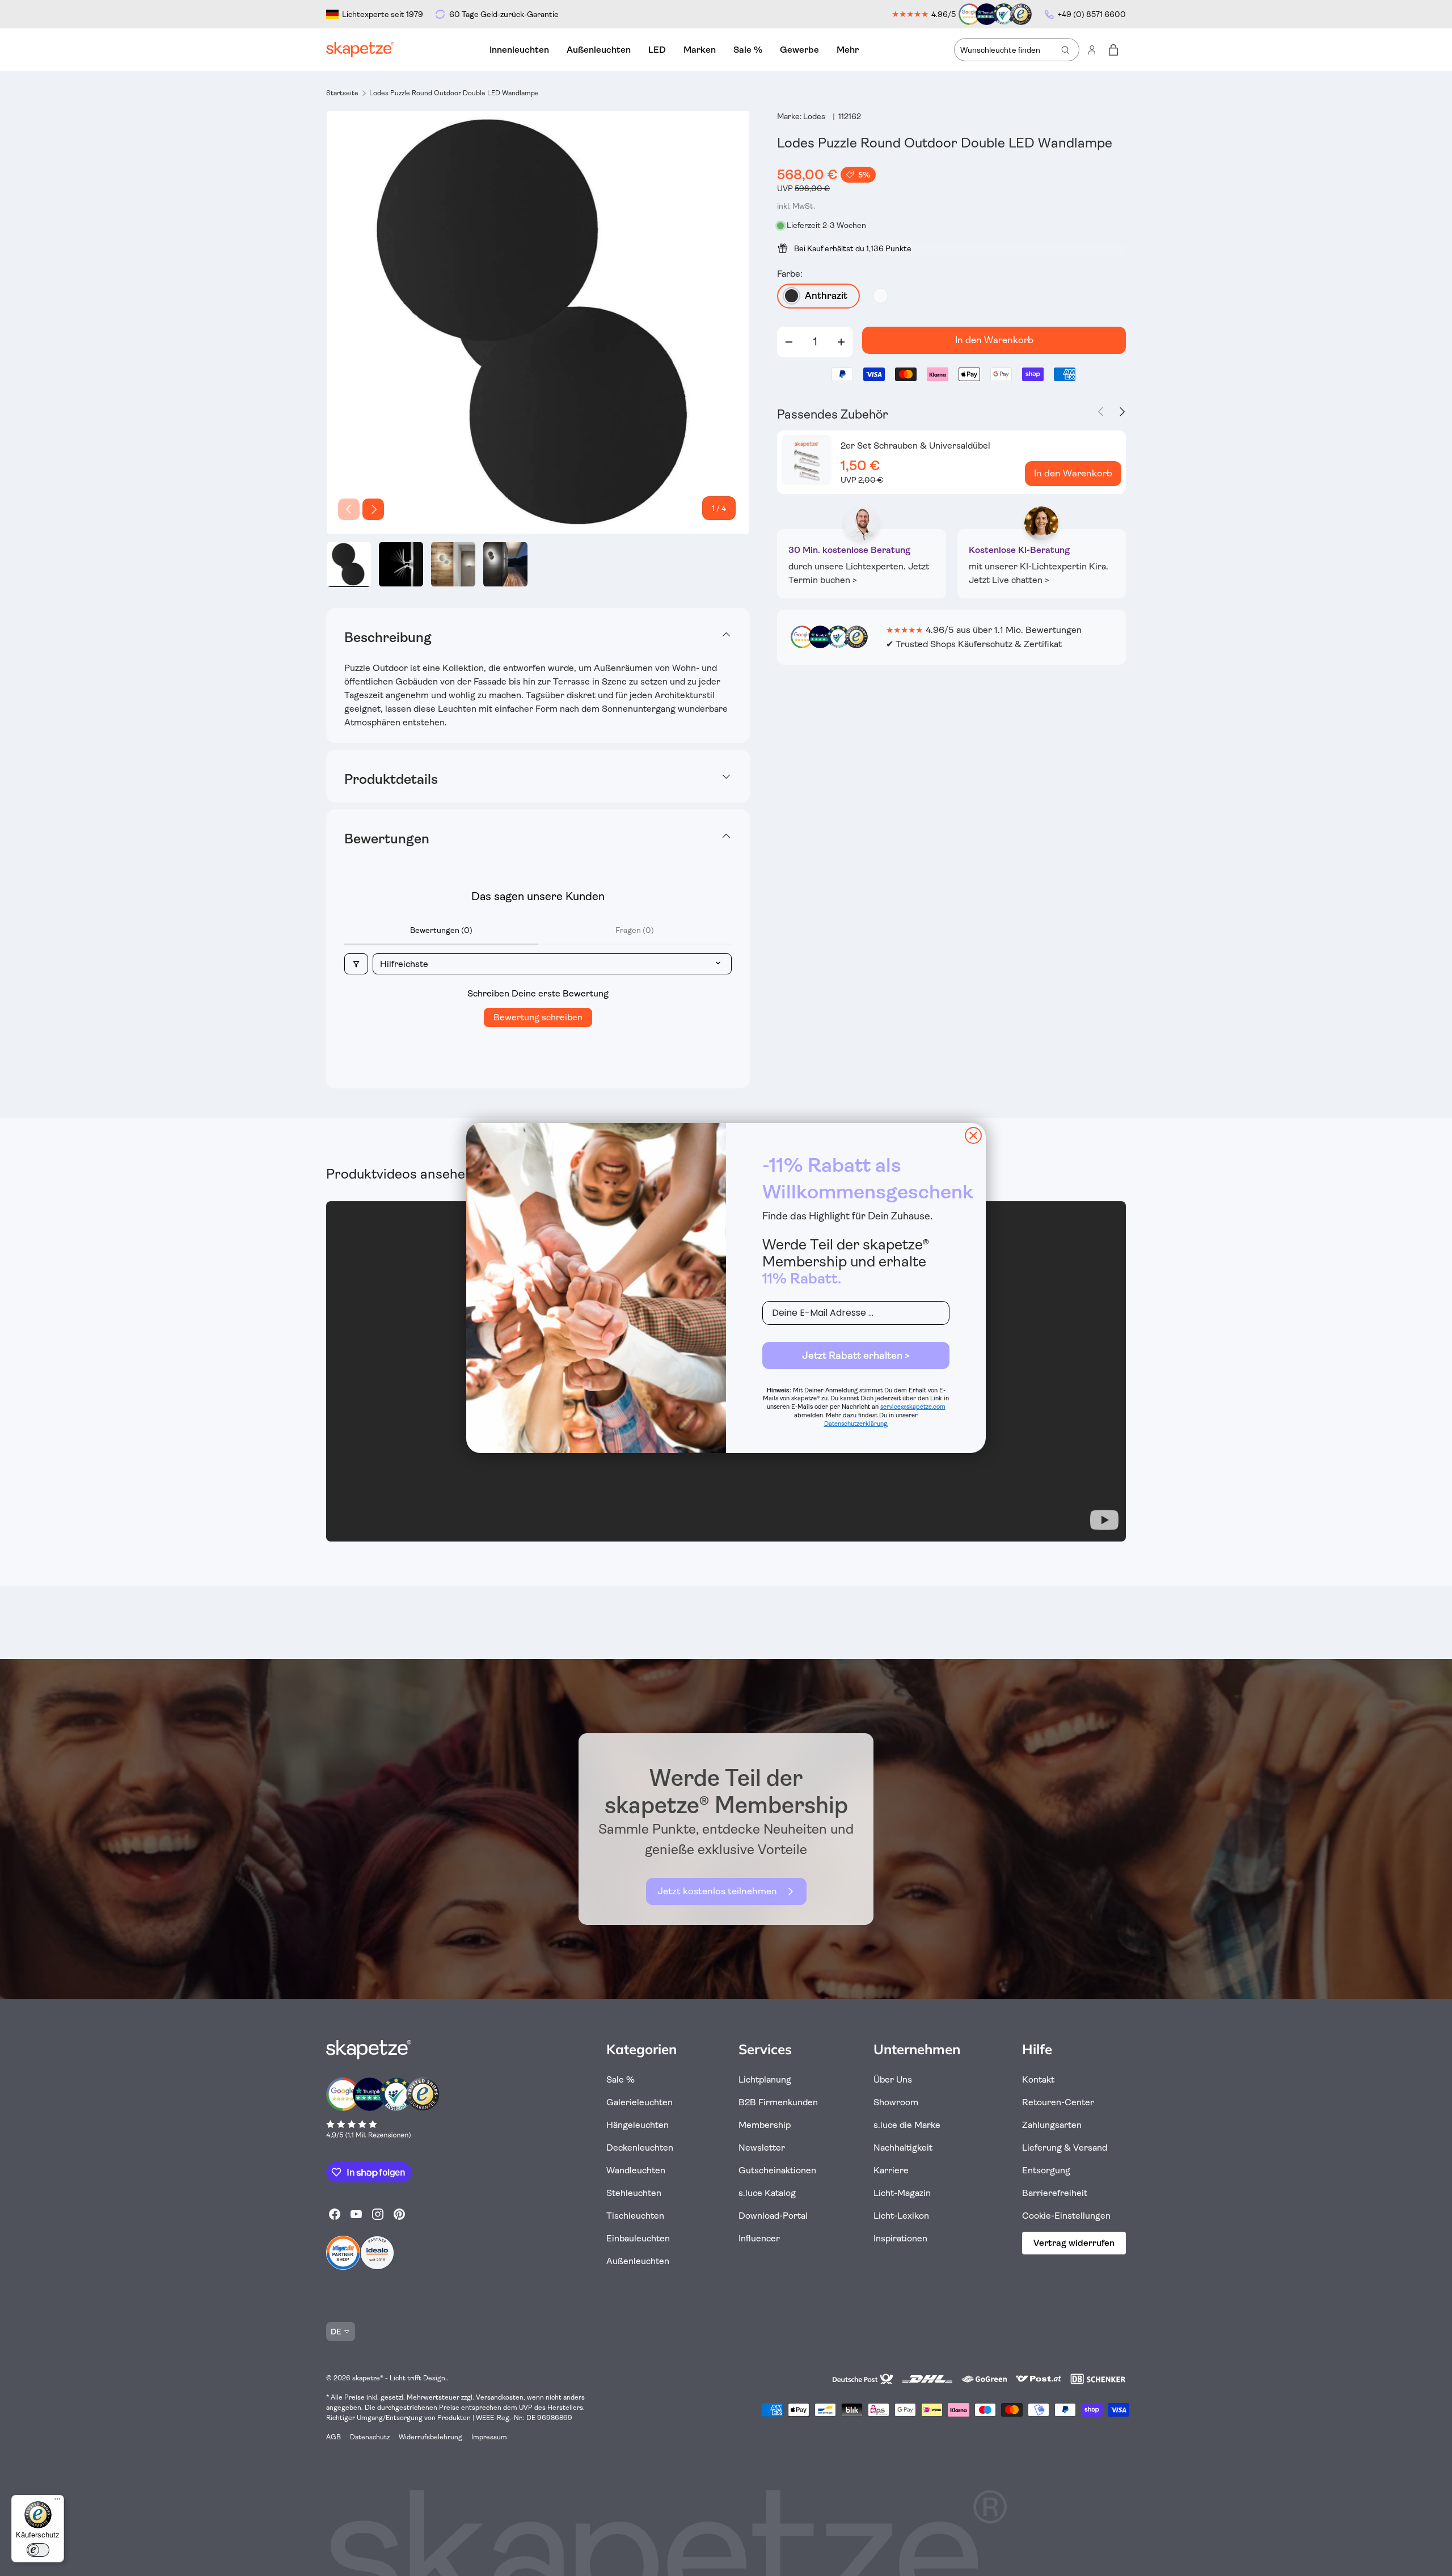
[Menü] (57, 2502)
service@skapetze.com (913, 1407)
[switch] (38, 2550)
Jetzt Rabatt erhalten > (856, 1355)
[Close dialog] (973, 1135)
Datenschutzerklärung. (856, 1424)
